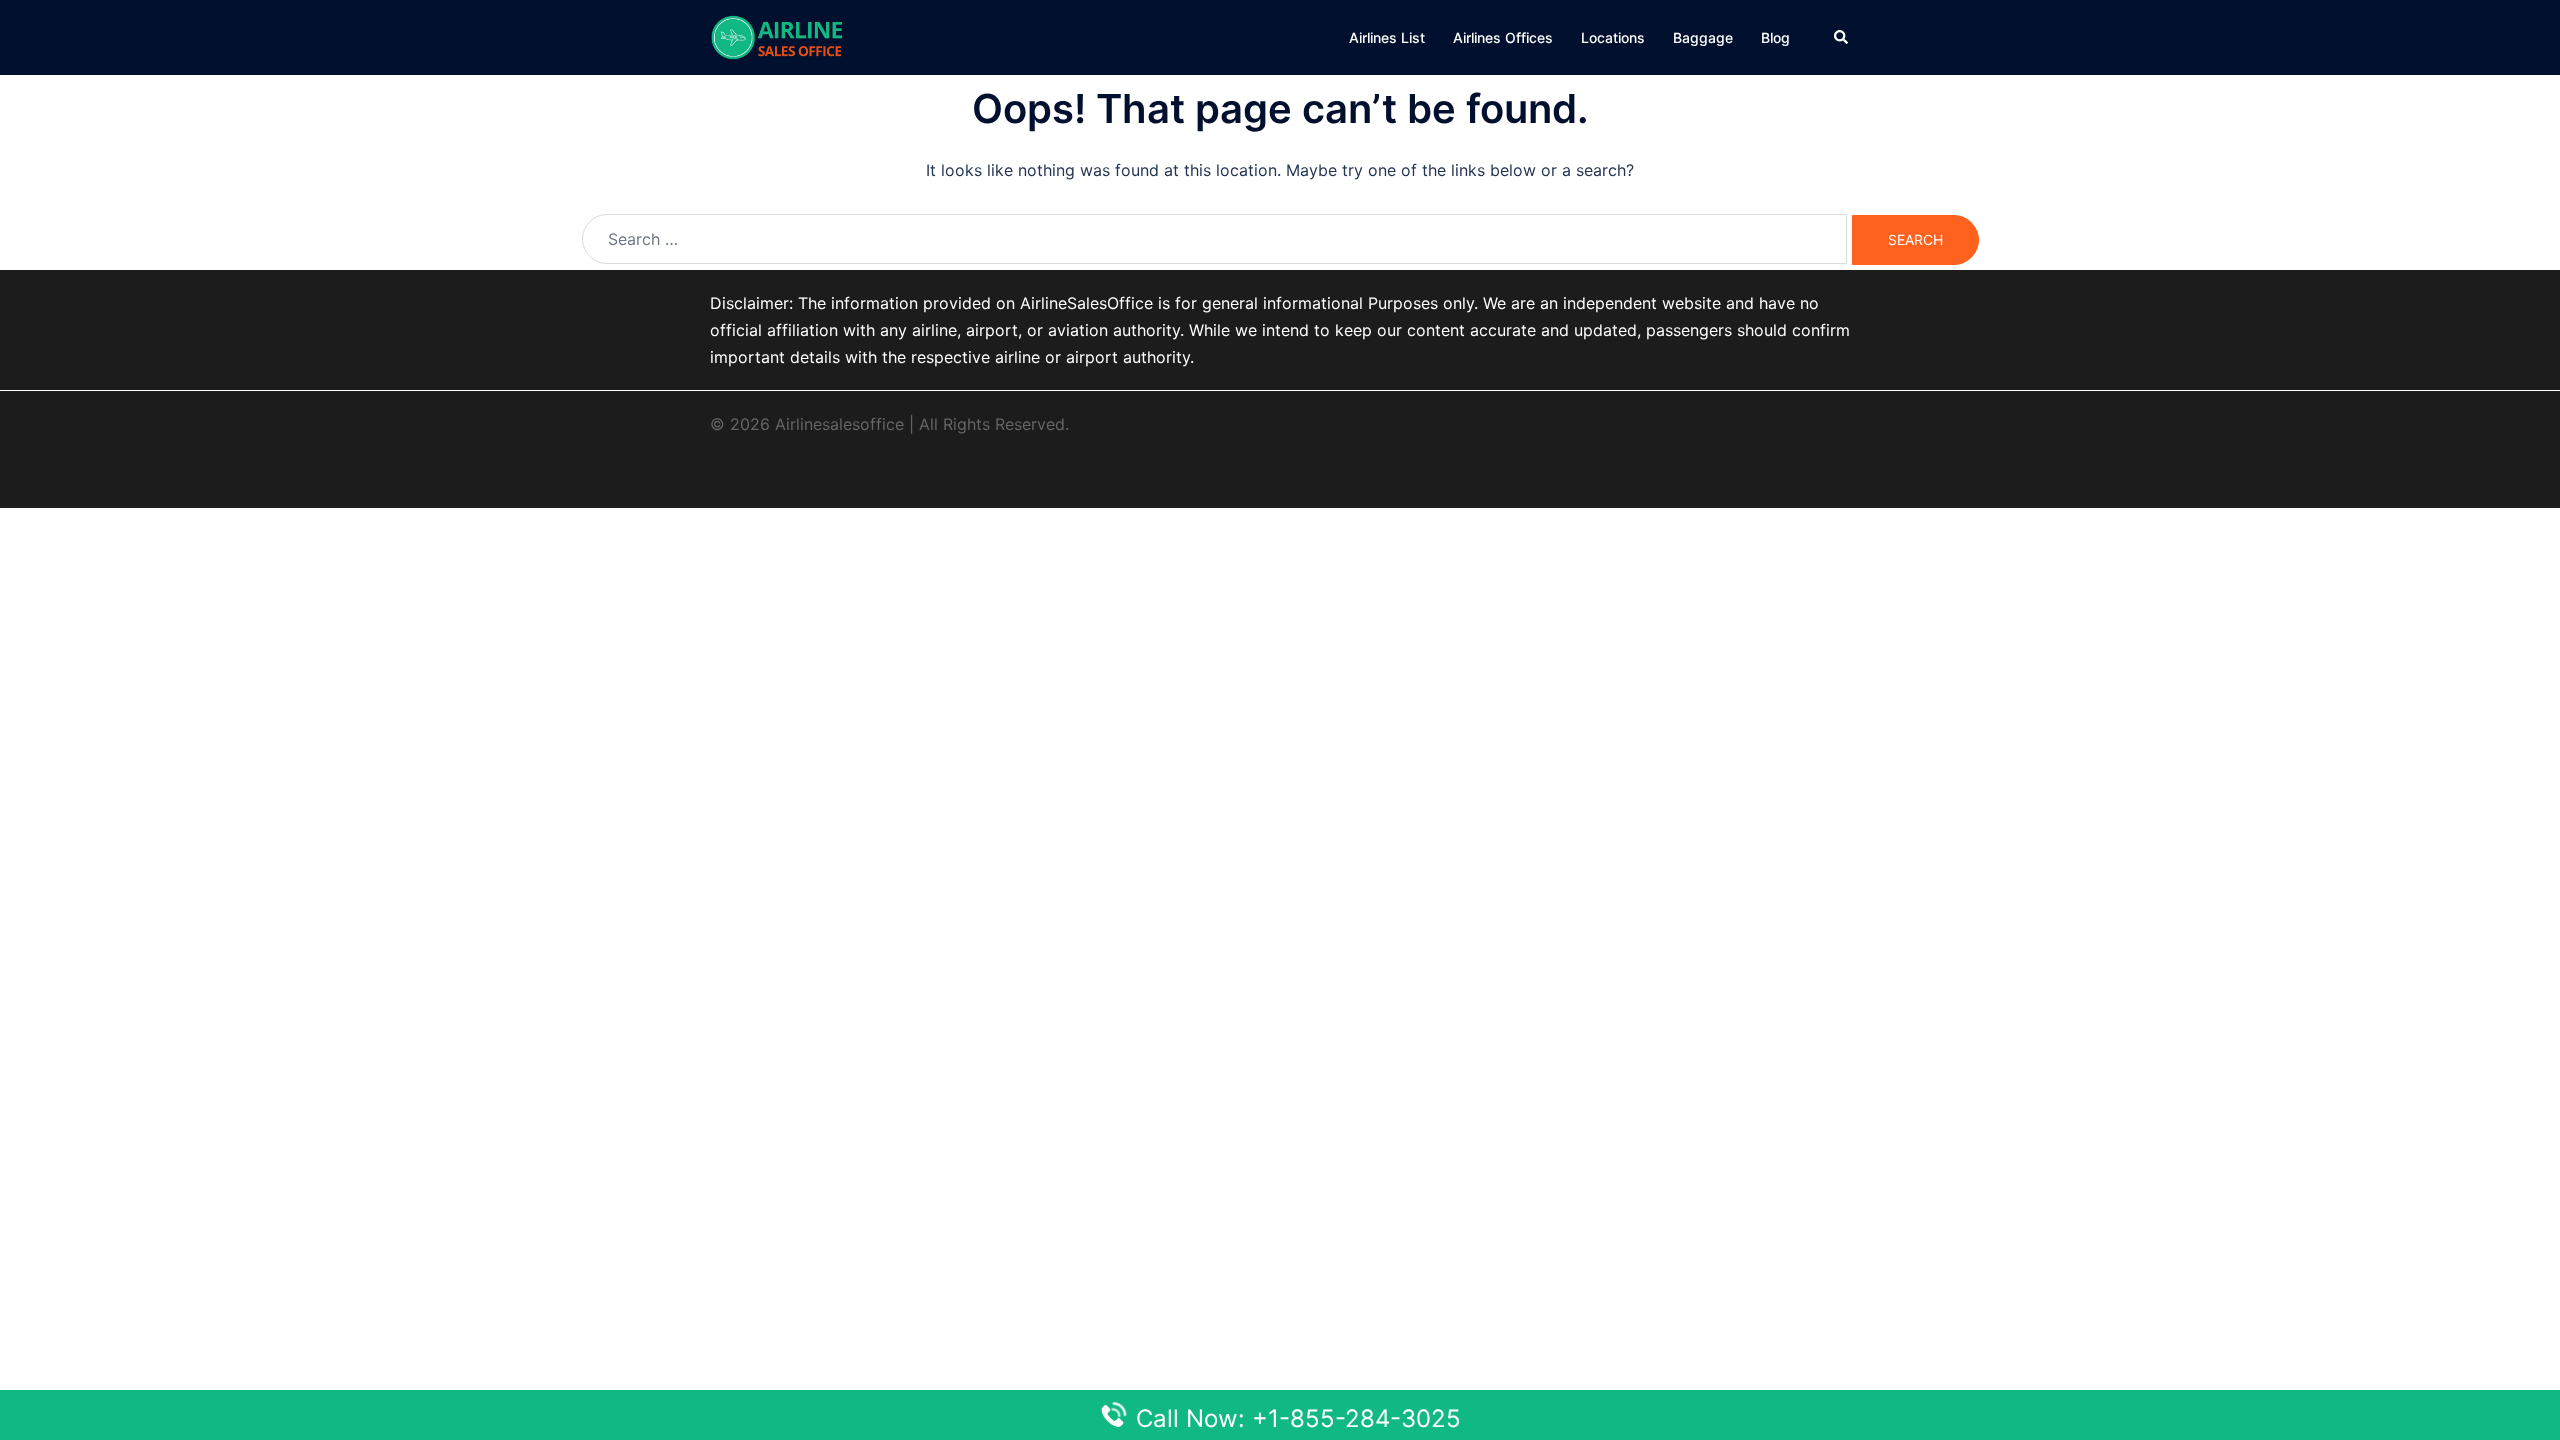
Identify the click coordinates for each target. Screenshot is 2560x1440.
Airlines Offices (1503, 37)
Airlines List (1387, 37)
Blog (1775, 37)
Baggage (1703, 37)
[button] (1842, 37)
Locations (1613, 37)
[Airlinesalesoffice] (777, 36)
